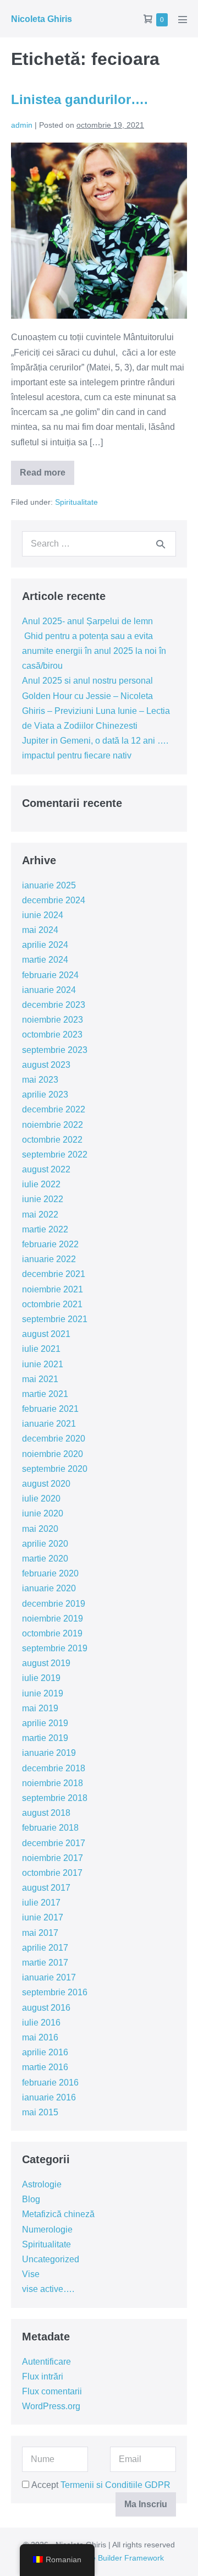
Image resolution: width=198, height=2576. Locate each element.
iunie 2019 (43, 1693)
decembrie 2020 (54, 1439)
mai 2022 (40, 1215)
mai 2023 (40, 1080)
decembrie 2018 (54, 1768)
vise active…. (48, 2289)
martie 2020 (45, 1559)
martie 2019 (45, 1738)
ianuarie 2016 (49, 2097)
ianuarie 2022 (49, 1259)
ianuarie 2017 (49, 1977)
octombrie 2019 (52, 1633)
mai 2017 (40, 1933)
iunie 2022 (43, 1199)
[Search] (161, 544)
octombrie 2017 (52, 1873)
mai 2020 (40, 1529)
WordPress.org (51, 2406)
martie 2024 (45, 960)
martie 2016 (45, 2067)
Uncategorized (51, 2259)
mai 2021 (40, 1379)
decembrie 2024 (54, 900)
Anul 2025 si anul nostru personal (87, 681)
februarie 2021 (50, 1409)
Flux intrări (43, 2376)
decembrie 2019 (54, 1604)
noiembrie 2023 (53, 1020)
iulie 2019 (41, 1678)
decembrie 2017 (54, 1843)
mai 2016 (40, 2037)
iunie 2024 (43, 915)
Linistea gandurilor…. (79, 99)
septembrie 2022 (55, 1155)
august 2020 (46, 1484)
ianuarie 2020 (49, 1588)
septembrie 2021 (55, 1319)
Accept (100, 2485)
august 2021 (46, 1334)
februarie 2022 (50, 1244)
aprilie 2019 (45, 1723)
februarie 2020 (50, 1573)
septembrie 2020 (55, 1469)
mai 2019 (40, 1708)
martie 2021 (45, 1394)
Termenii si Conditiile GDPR (116, 2485)
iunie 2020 (43, 1513)
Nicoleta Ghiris (42, 19)
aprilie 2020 (45, 1544)
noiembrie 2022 (53, 1125)
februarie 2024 (50, 975)
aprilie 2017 (45, 1948)
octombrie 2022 (52, 1140)
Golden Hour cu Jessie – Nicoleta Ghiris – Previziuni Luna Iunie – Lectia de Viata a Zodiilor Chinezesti (96, 711)
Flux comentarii (52, 2391)
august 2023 (46, 1065)
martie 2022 (45, 1229)
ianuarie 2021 (49, 1424)
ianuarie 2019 (49, 1753)
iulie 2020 (41, 1499)
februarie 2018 (50, 1828)
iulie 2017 (41, 1903)
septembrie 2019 (55, 1648)
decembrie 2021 (54, 1274)
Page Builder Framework (121, 2558)
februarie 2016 (50, 2083)
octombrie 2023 (52, 1035)
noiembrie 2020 (53, 1454)
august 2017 (46, 1888)
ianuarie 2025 (49, 885)
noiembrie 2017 (53, 1858)
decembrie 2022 (54, 1109)
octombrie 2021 (52, 1304)
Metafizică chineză (58, 2214)
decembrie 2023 (54, 1005)
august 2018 (46, 1813)
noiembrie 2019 (53, 1619)
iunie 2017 (43, 1917)
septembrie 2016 (55, 1992)
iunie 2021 (43, 1364)
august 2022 (46, 1169)
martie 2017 (45, 1963)
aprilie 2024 (45, 945)
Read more (47, 476)
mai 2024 (40, 930)
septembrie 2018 (55, 1798)
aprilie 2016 (45, 2052)
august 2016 (46, 2008)
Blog (31, 2199)
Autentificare (46, 2362)
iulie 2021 (41, 1349)
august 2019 (46, 1663)
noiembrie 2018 (53, 1783)
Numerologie (47, 2230)
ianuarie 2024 (49, 990)
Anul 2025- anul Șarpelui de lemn (87, 621)
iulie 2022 (41, 1184)
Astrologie (42, 2184)
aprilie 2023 (45, 1095)
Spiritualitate (76, 502)
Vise (31, 2274)
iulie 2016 (41, 2023)
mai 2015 (40, 2112)
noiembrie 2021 (53, 1289)
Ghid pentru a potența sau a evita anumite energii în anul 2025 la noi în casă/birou (94, 651)
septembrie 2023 (55, 1050)
